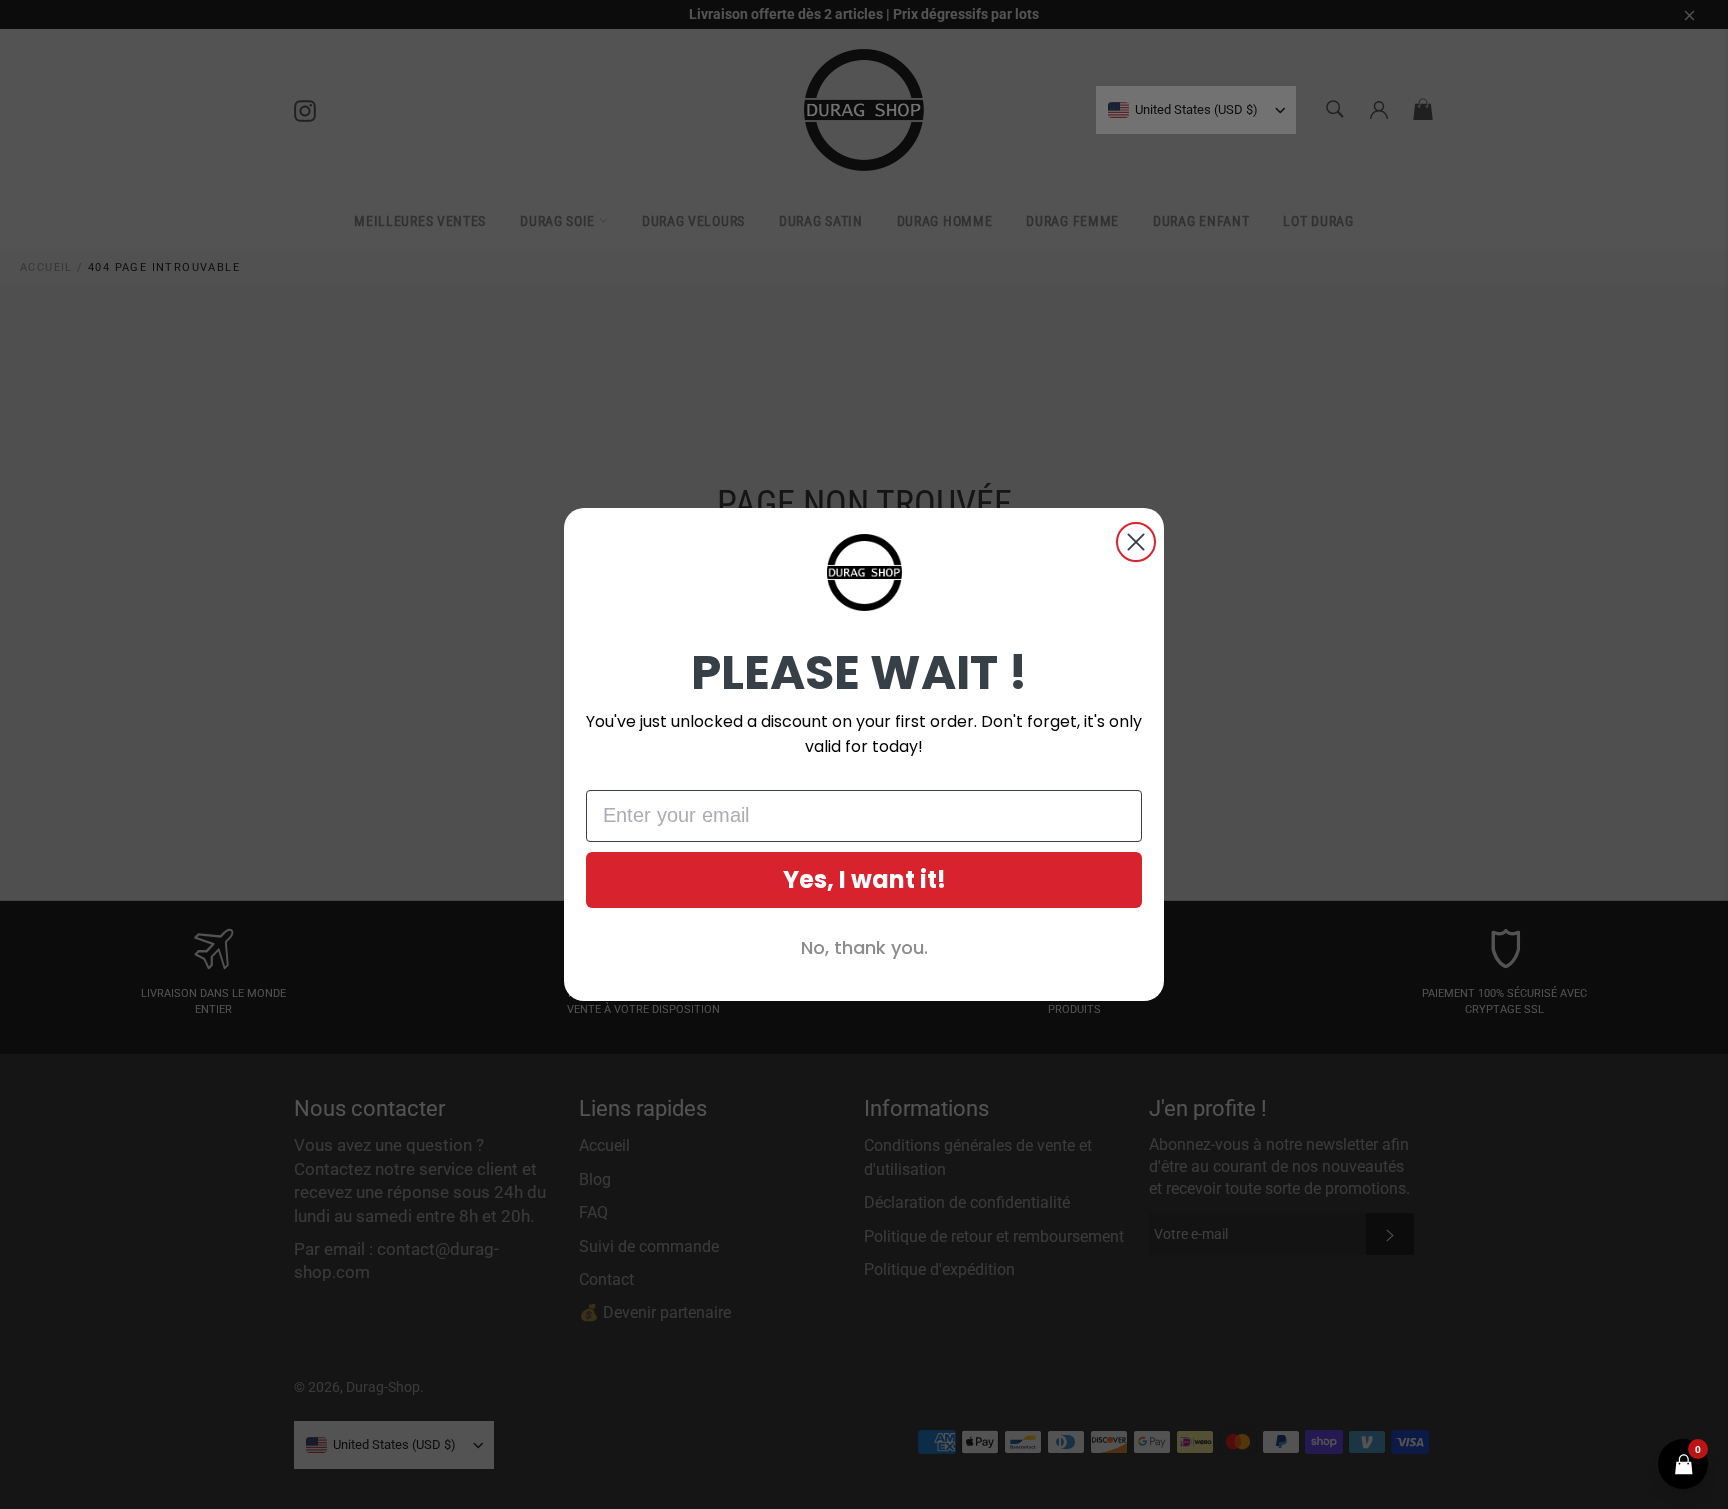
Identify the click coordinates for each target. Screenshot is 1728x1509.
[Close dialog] (1136, 542)
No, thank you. (864, 947)
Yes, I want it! (864, 879)
